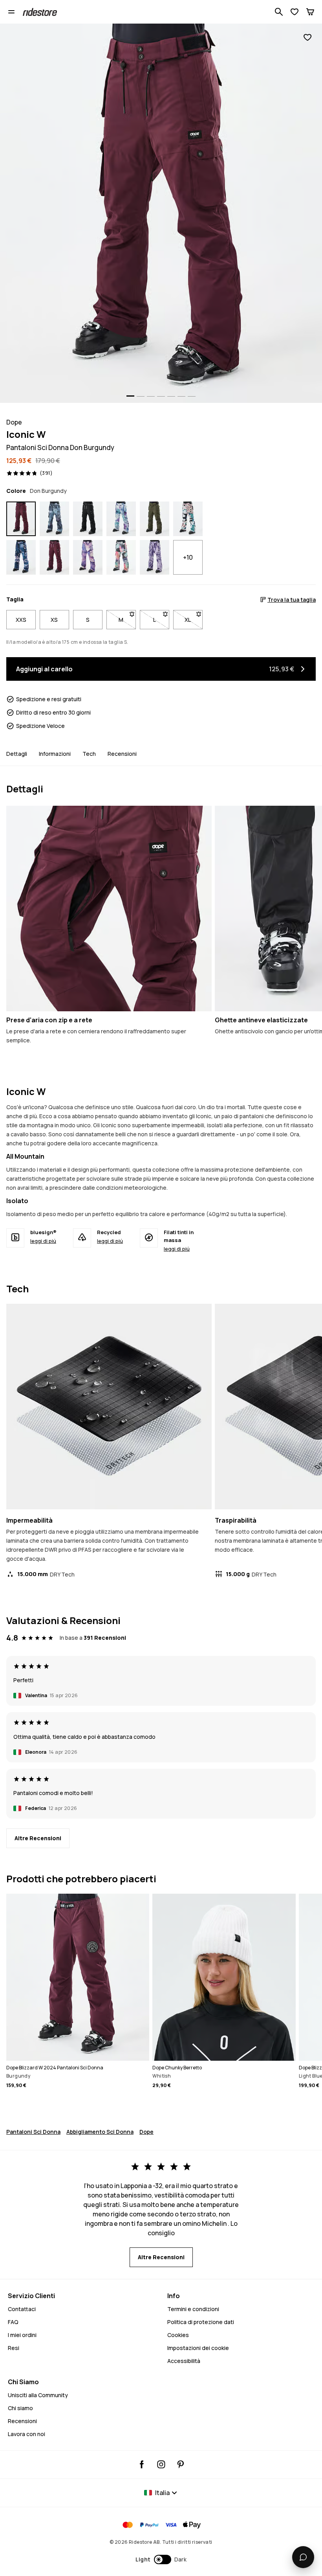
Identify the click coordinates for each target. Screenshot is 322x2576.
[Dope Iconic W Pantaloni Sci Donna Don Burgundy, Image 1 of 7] (161, 213)
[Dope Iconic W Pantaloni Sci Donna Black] (88, 519)
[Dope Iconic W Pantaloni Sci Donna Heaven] (88, 557)
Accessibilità (184, 2361)
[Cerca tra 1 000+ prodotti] (279, 12)
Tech (89, 754)
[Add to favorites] (307, 38)
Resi (14, 2348)
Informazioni (55, 754)
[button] (161, 2559)
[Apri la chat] (303, 2557)
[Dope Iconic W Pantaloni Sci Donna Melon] (188, 519)
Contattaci (22, 2309)
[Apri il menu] (11, 12)
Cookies (178, 2335)
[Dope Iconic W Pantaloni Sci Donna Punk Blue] (54, 519)
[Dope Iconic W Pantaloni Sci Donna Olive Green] (155, 519)
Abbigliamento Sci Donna (100, 2132)
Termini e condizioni (193, 2309)
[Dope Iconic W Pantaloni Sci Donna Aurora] (121, 557)
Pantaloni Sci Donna (33, 2132)
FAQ (13, 2322)
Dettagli (17, 754)
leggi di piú (43, 1241)
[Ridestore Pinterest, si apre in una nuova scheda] (180, 2464)
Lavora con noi (27, 2434)
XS (54, 620)
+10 (188, 557)
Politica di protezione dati (201, 2322)
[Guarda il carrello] (310, 12)
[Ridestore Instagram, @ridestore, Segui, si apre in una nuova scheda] (161, 2464)
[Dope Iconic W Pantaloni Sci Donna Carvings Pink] (21, 557)
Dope (146, 2132)
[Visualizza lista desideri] (295, 12)
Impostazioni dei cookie (198, 2348)
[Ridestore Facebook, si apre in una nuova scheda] (142, 2464)
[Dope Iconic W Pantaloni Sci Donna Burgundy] (54, 557)
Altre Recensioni (38, 1838)
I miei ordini (22, 2335)
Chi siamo (20, 2408)
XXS (21, 620)
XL (194, 620)
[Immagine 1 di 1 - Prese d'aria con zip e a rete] (109, 909)
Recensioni (122, 754)
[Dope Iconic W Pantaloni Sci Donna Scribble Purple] (155, 557)
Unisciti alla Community (38, 2395)
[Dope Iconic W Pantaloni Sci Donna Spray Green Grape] (121, 519)
